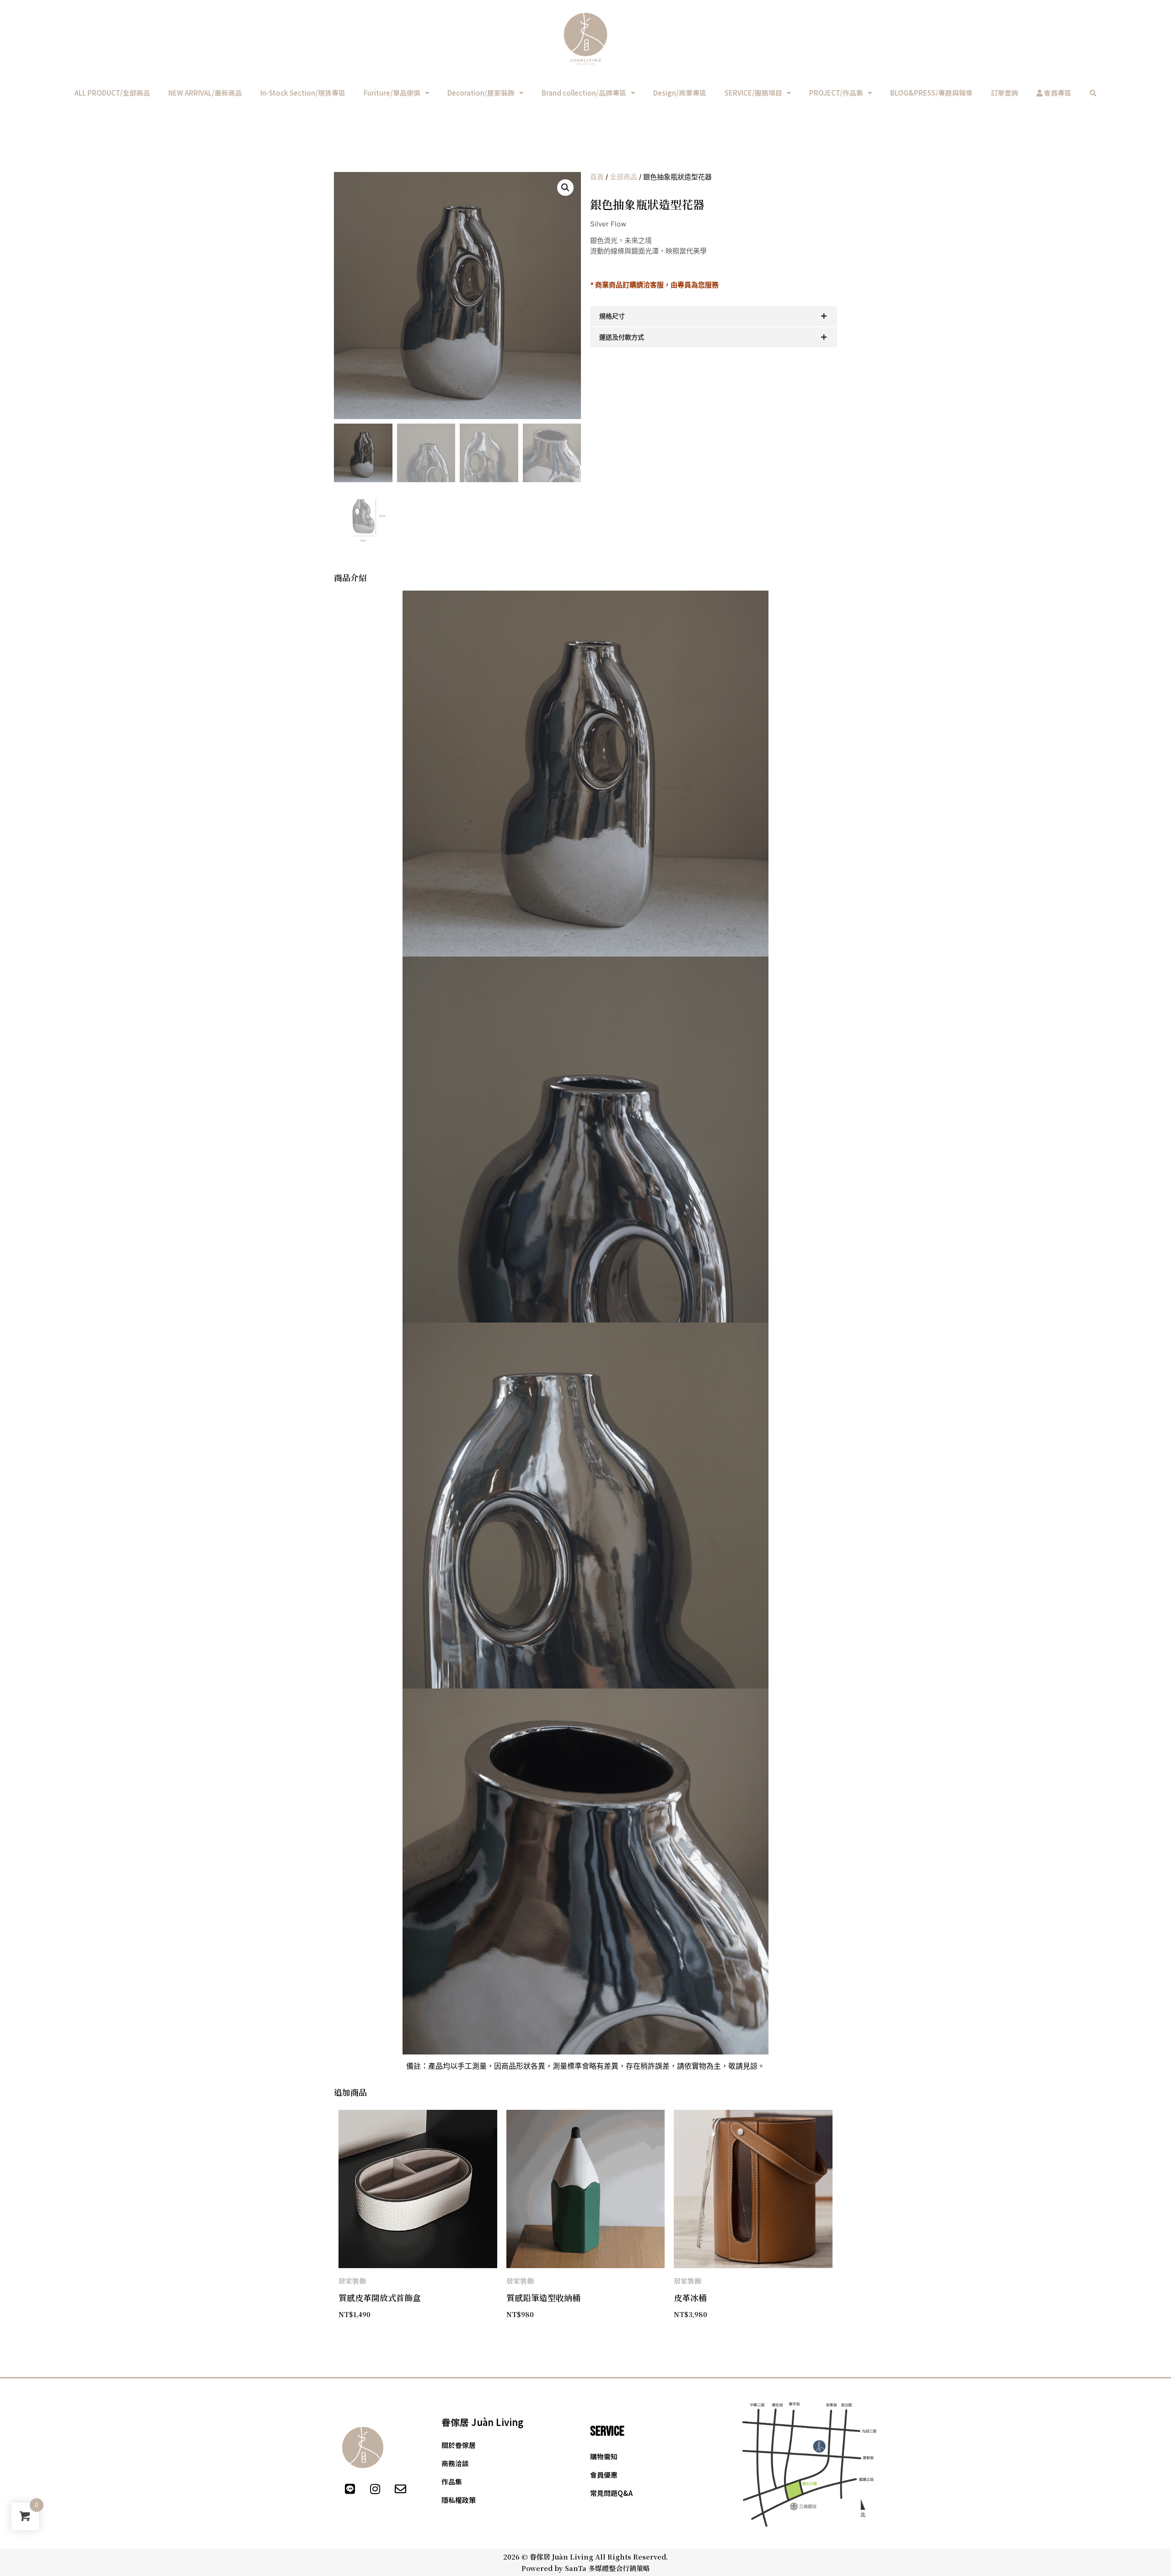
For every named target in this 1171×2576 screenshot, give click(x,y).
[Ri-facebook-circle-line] (325, 2489)
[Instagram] (375, 2489)
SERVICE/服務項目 (753, 93)
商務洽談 (455, 2463)
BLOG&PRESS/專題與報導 (931, 93)
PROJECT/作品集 (836, 93)
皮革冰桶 (690, 2297)
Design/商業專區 (680, 93)
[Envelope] (400, 2489)
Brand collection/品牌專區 (584, 93)
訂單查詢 (1004, 93)
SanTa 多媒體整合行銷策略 (607, 2568)
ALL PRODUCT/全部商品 (112, 93)
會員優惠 (604, 2475)
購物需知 (604, 2456)
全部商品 (623, 177)
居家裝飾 (352, 2281)
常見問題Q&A (611, 2493)
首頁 (597, 177)
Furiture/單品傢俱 (392, 93)
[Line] (350, 2489)
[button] (565, 188)
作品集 (452, 2482)
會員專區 (1057, 93)
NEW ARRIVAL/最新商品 (205, 93)
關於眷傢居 (459, 2445)
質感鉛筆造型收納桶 (543, 2297)
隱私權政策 (459, 2500)
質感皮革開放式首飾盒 (380, 2297)
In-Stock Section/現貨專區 (303, 93)
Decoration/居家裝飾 (481, 93)
